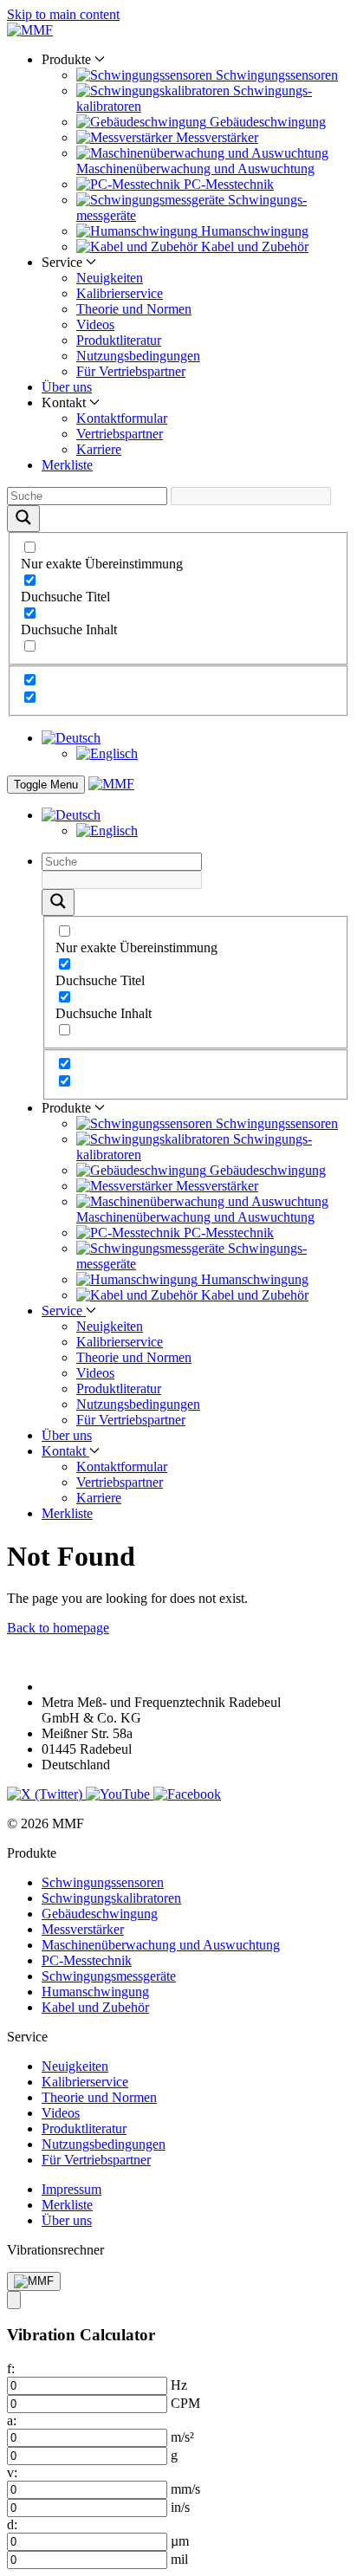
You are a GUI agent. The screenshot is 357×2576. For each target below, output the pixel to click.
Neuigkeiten (110, 278)
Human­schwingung (95, 1992)
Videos (95, 324)
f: (11, 2368)
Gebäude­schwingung (100, 1914)
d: (12, 2524)
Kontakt (65, 1451)
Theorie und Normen (134, 309)
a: (12, 2420)
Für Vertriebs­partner (131, 371)
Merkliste (67, 465)
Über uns (67, 387)
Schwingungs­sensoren (103, 1882)
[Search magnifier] (23, 519)
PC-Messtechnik (87, 1960)
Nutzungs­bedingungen (138, 356)
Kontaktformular (122, 418)
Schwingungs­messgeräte (109, 1976)
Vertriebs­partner (120, 434)
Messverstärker (83, 1929)
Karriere (99, 449)
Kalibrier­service (120, 293)
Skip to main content (63, 14)
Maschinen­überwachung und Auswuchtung (161, 1945)
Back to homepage (58, 1628)
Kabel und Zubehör (95, 2007)
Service (64, 1311)
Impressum (71, 2189)
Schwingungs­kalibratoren (111, 1898)
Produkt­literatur (119, 340)
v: (12, 2472)
